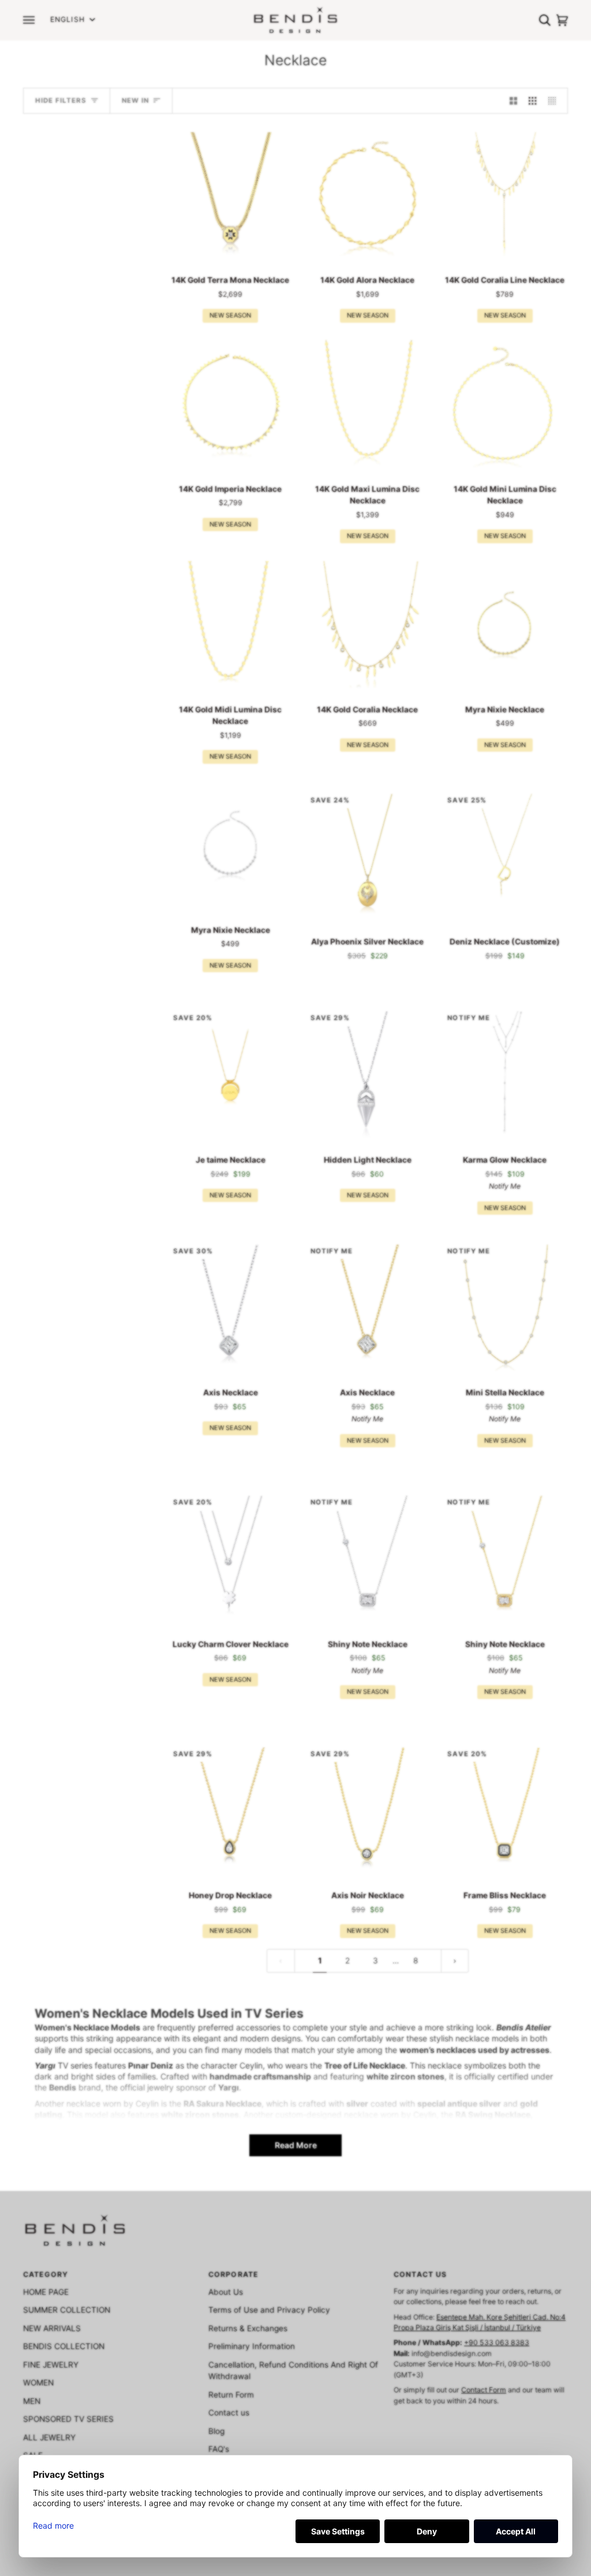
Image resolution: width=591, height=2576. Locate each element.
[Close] (432, 1084)
